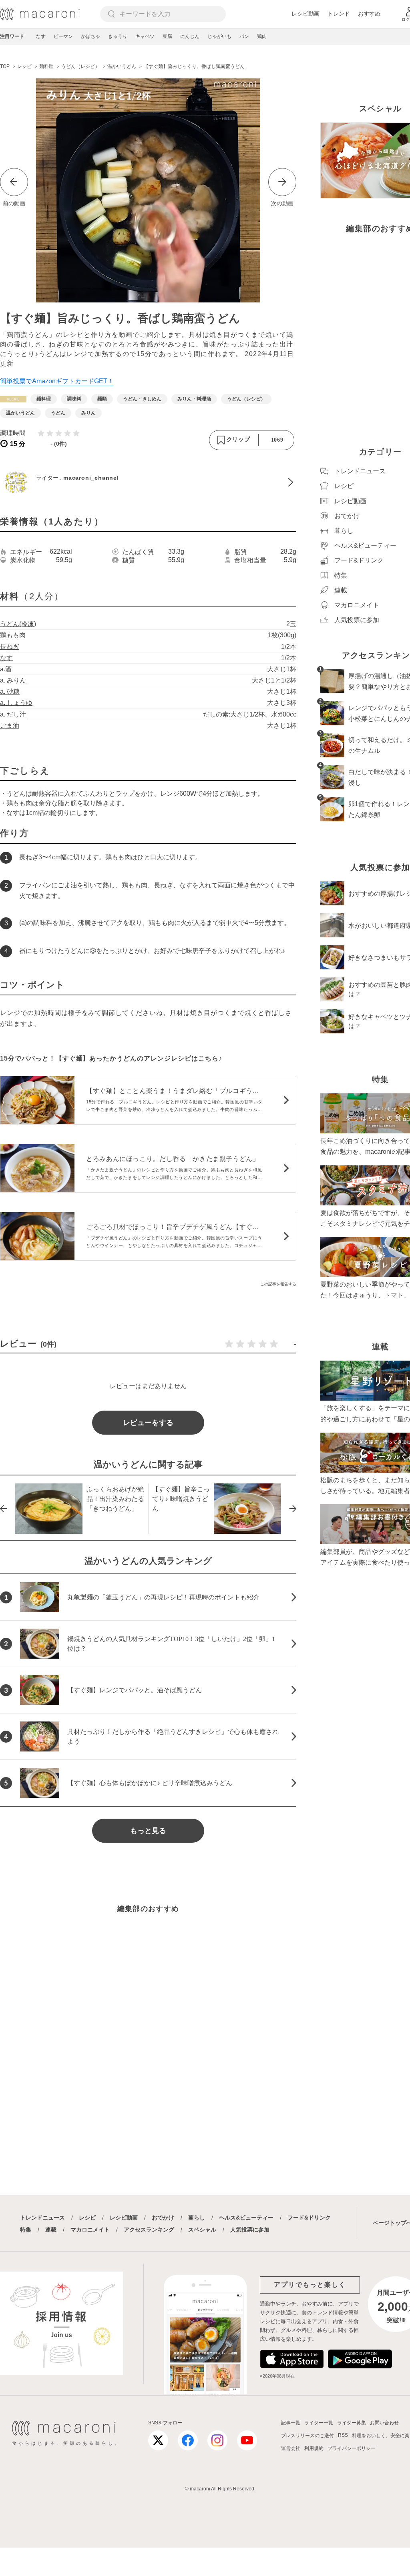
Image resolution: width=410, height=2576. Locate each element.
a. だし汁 (13, 714)
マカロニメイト (90, 2230)
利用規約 (314, 2448)
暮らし (197, 2218)
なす (41, 36)
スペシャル (202, 2230)
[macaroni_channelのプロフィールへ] (148, 482)
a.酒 (6, 669)
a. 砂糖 (10, 692)
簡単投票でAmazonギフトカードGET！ (57, 381)
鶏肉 (262, 36)
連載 (51, 2230)
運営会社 (291, 2448)
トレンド (339, 14)
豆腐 (167, 36)
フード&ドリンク (309, 2218)
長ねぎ (10, 647)
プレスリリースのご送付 (307, 2436)
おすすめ (369, 14)
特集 (26, 2230)
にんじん (190, 36)
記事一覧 (291, 2423)
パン (244, 36)
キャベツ (145, 36)
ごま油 (10, 726)
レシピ (87, 2218)
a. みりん (13, 680)
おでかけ (163, 2218)
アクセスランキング (149, 2230)
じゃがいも (219, 36)
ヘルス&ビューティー (246, 2218)
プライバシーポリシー (352, 2448)
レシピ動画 (305, 14)
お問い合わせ (384, 2423)
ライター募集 (352, 2423)
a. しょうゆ (16, 703)
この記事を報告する (278, 1284)
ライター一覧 (319, 2423)
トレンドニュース (42, 2218)
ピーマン (63, 36)
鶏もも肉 (13, 635)
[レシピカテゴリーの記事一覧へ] (13, 399)
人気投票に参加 (250, 2230)
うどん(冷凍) (18, 624)
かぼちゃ (90, 36)
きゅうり (118, 36)
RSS (343, 2435)
